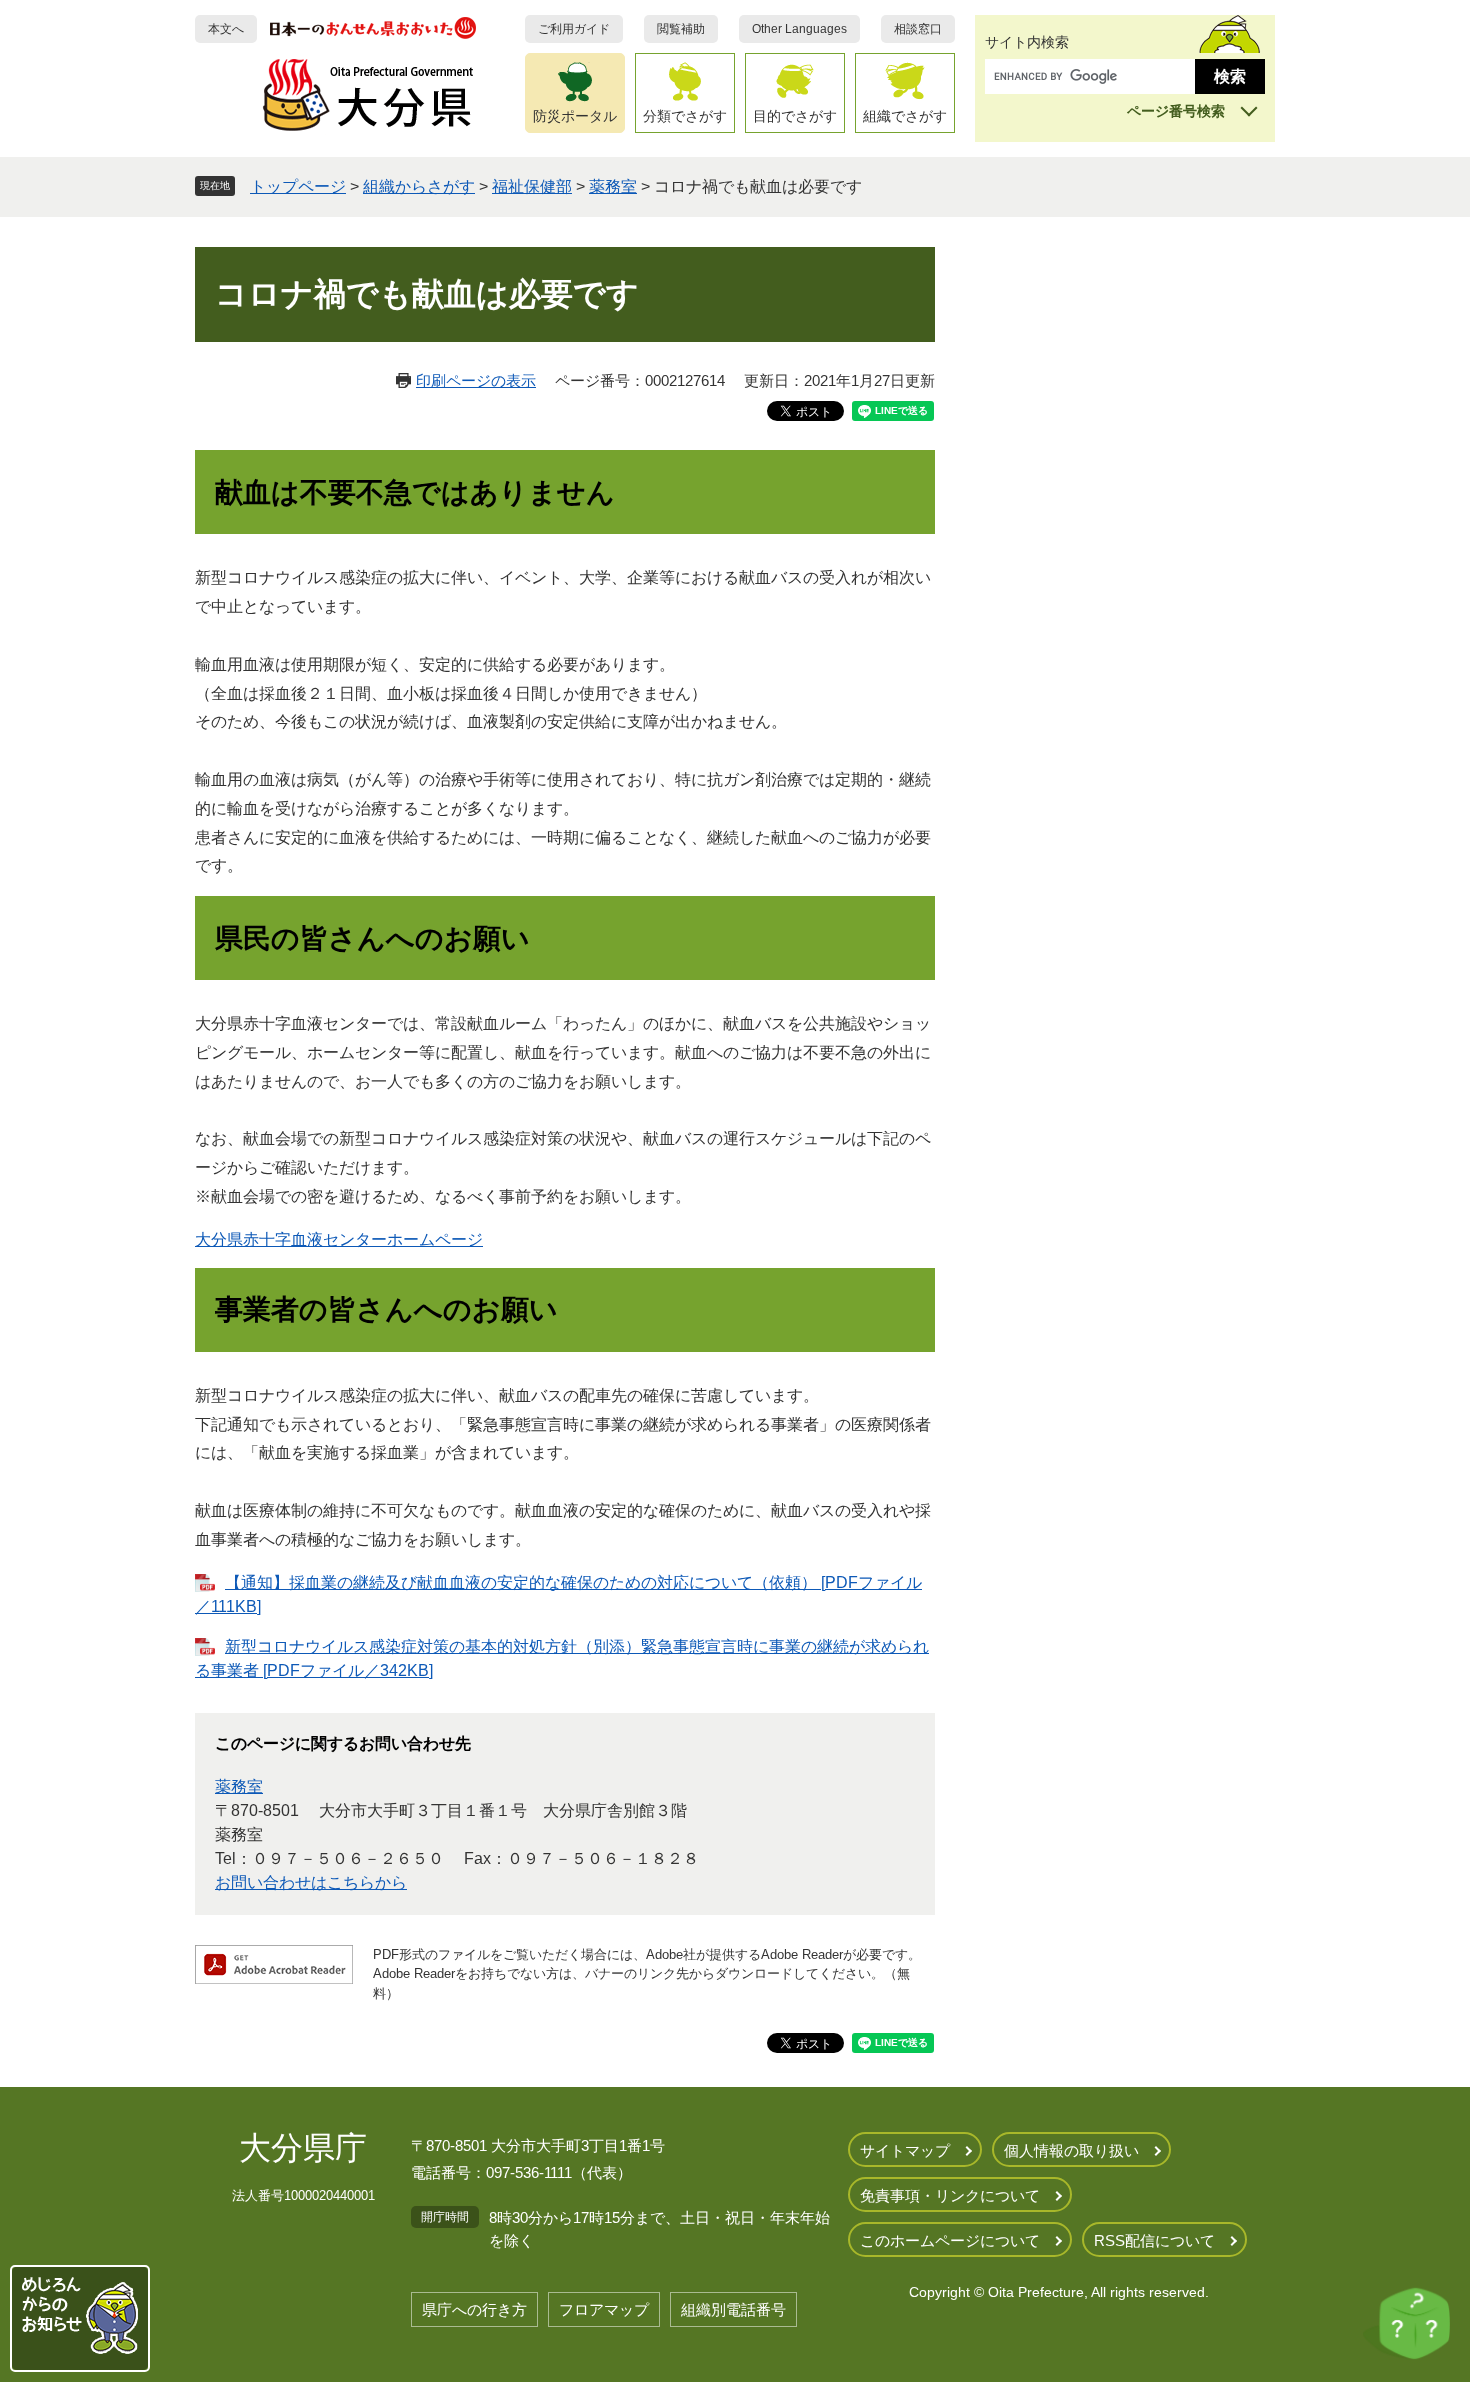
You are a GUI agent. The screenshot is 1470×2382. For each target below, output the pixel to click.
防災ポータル (575, 116)
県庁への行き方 (474, 2309)
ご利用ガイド (574, 29)
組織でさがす (905, 116)
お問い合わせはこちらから (311, 1882)
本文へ (226, 29)
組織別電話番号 (733, 2309)
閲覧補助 (681, 29)
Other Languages (799, 29)
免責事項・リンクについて (950, 2195)
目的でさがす (795, 116)
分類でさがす (685, 116)
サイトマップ (905, 2150)
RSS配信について (1154, 2240)
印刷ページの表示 (476, 380)
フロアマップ (604, 2309)
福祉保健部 (532, 186)
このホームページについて (950, 2240)
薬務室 (613, 186)
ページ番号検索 (1176, 111)
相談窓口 (918, 29)
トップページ (298, 186)
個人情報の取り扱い (1071, 2150)
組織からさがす (419, 186)
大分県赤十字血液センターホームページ (339, 1239)
